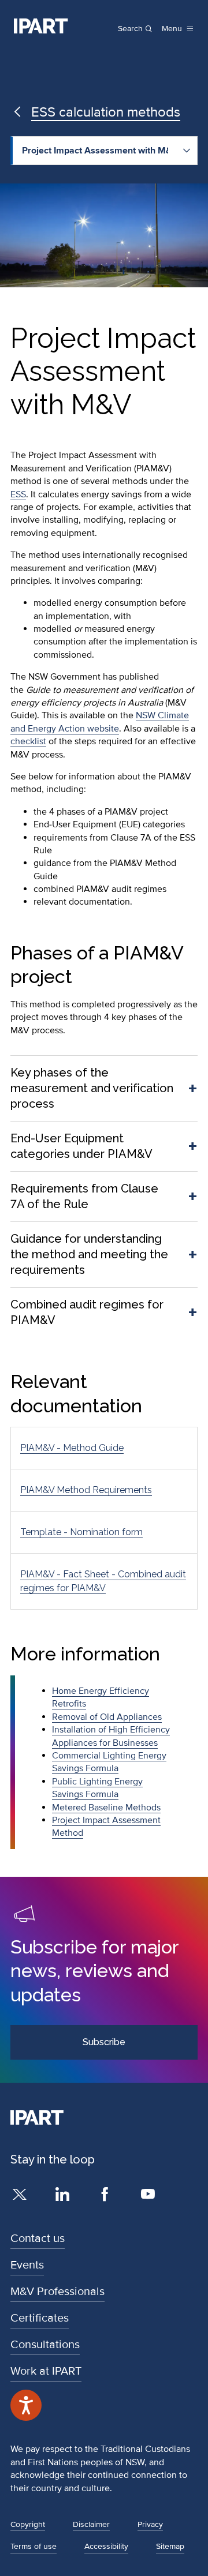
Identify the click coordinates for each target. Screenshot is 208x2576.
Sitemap (170, 2546)
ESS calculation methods (106, 112)
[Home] (41, 26)
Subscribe (104, 2042)
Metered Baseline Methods (106, 1808)
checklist (28, 741)
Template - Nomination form (81, 1532)
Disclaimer (91, 2524)
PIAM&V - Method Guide (72, 1448)
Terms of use (34, 2546)
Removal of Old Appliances (107, 1717)
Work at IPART (46, 2371)
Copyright (28, 2524)
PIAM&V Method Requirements (86, 1490)
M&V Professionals (57, 2292)
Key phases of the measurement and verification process (92, 1088)
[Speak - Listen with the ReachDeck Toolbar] (26, 2405)
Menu (172, 29)
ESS (18, 494)
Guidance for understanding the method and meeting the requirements (89, 1254)
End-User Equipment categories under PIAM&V (81, 1146)
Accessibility (106, 2546)
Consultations (45, 2345)
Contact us (38, 2238)
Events (27, 2265)
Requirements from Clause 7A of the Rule (84, 1196)
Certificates (40, 2318)
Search (130, 29)
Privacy (150, 2524)
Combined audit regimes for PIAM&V (87, 1312)
